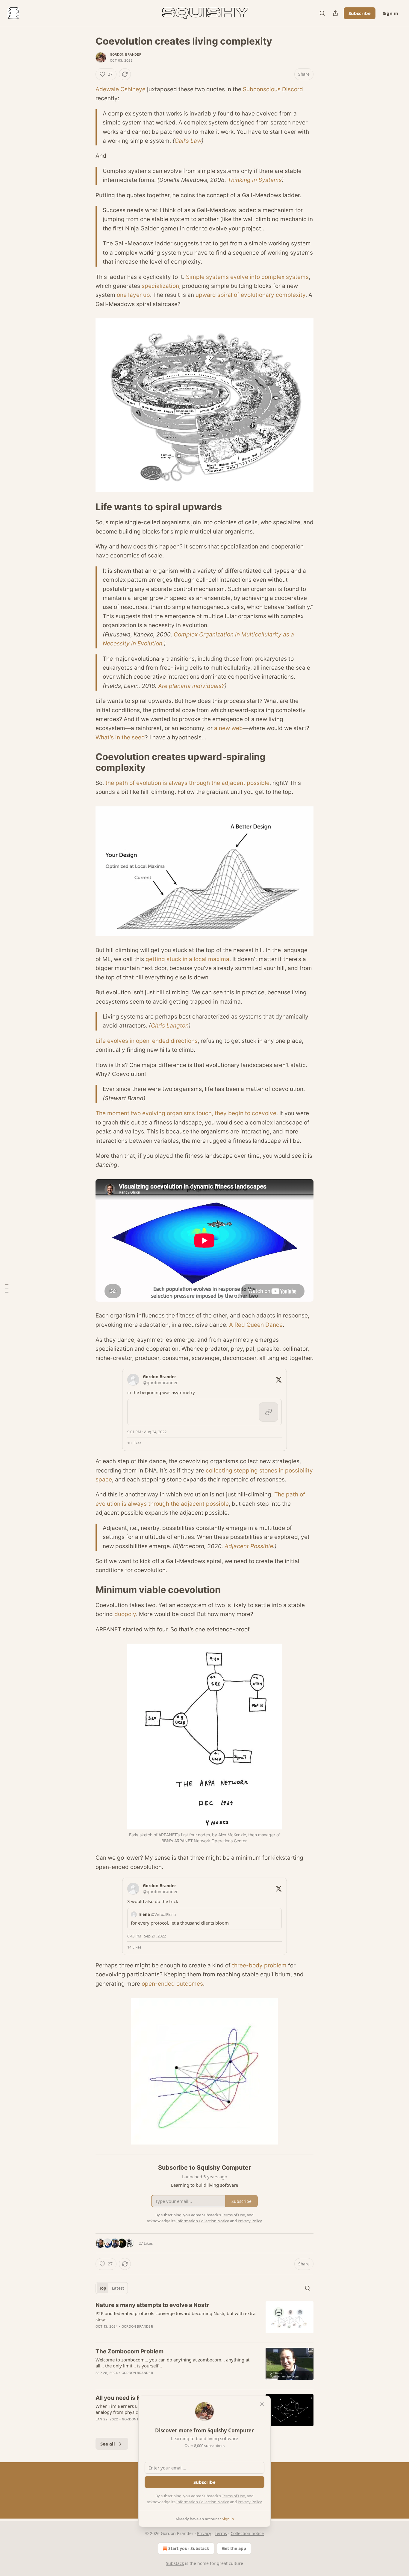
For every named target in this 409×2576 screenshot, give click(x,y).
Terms (221, 2533)
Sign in (390, 13)
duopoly (125, 1614)
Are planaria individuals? (191, 686)
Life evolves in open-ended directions (147, 1041)
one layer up (133, 295)
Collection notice (247, 2533)
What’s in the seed (120, 737)
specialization (160, 286)
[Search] (322, 13)
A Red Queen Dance (256, 1325)
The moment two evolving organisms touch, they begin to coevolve (186, 1113)
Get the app (234, 2548)
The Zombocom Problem (129, 2351)
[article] (205, 2320)
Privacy (204, 2533)
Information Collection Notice (203, 2502)
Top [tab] (103, 2288)
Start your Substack (189, 2548)
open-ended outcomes (172, 1984)
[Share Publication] (335, 13)
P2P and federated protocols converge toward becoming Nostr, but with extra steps (175, 2316)
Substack (175, 2563)
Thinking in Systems (255, 180)
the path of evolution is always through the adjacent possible (187, 783)
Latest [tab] (118, 2288)
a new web (228, 728)
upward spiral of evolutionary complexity (250, 295)
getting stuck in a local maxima (187, 959)
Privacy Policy (250, 2502)
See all (108, 2444)
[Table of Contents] (7, 1288)
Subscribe (360, 13)
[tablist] (112, 2288)
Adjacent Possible (249, 1546)
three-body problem (259, 1965)
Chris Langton (170, 1026)
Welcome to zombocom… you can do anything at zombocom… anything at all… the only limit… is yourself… (172, 2363)
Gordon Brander (126, 54)
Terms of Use (233, 2496)
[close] (262, 2404)
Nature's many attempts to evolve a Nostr (152, 2305)
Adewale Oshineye (121, 89)
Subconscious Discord (273, 89)
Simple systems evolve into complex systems (247, 277)
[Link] (87, 507)
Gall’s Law (188, 141)
